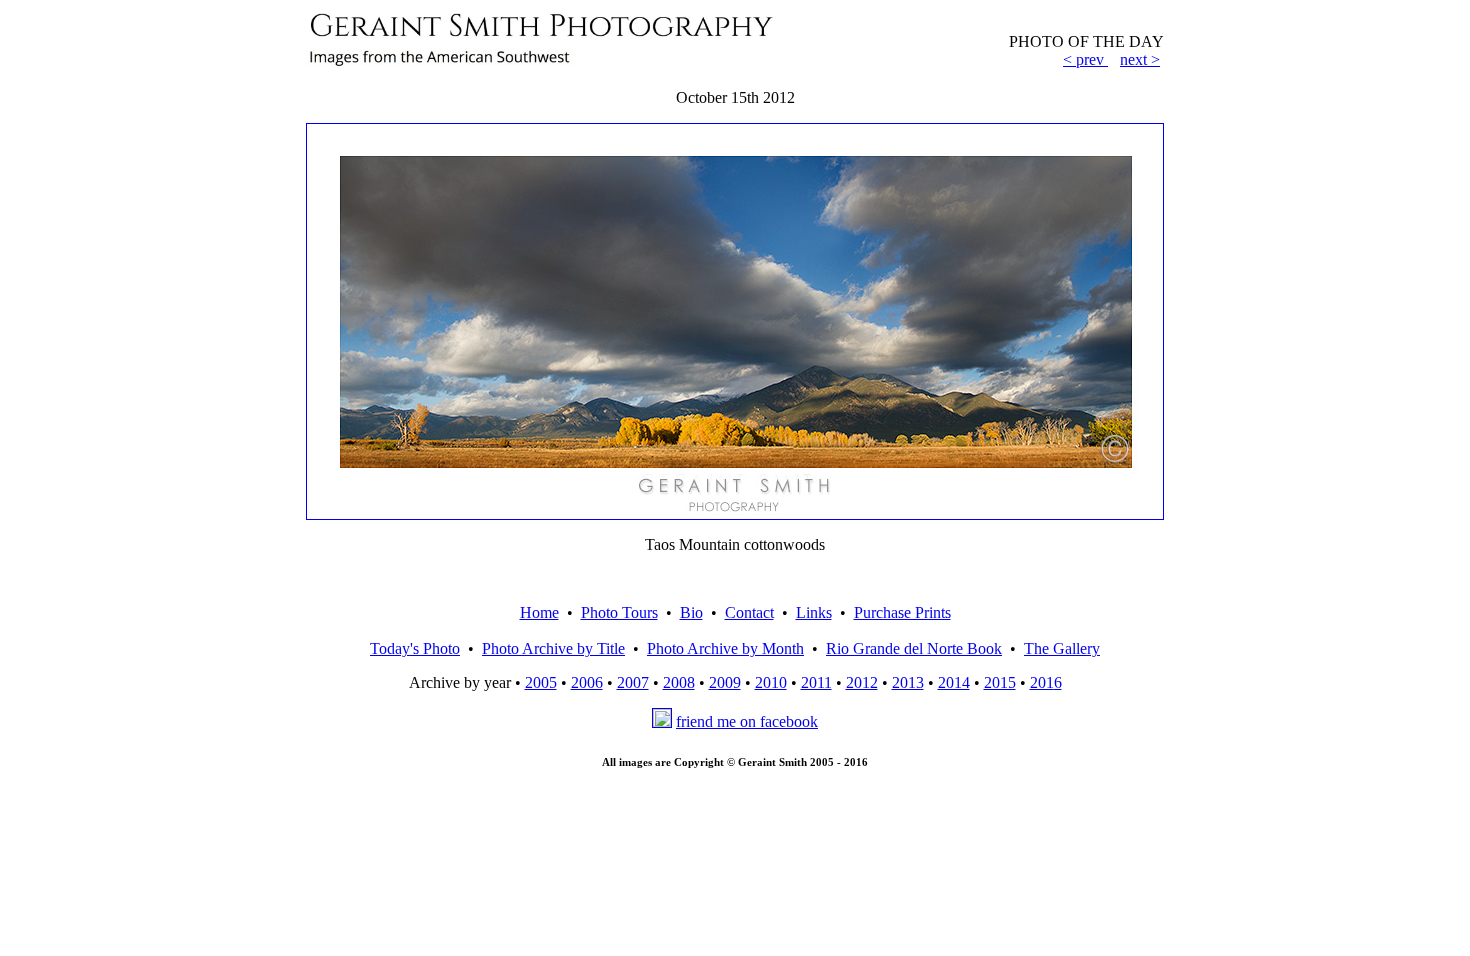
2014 (954, 682)
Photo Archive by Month (725, 648)
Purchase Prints (902, 612)
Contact (749, 612)
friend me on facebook (747, 721)
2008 (679, 682)
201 (1042, 682)
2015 (1000, 682)
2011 (816, 682)
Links (814, 612)
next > (1140, 59)
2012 (862, 682)
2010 (771, 682)
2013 (908, 682)
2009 (725, 682)
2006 (587, 682)
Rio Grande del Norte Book (914, 648)
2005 (541, 682)
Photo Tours (619, 612)
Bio (691, 612)
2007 (633, 682)
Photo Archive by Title (553, 648)
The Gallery (1062, 648)
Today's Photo (415, 648)
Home (539, 612)
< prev (1083, 59)
